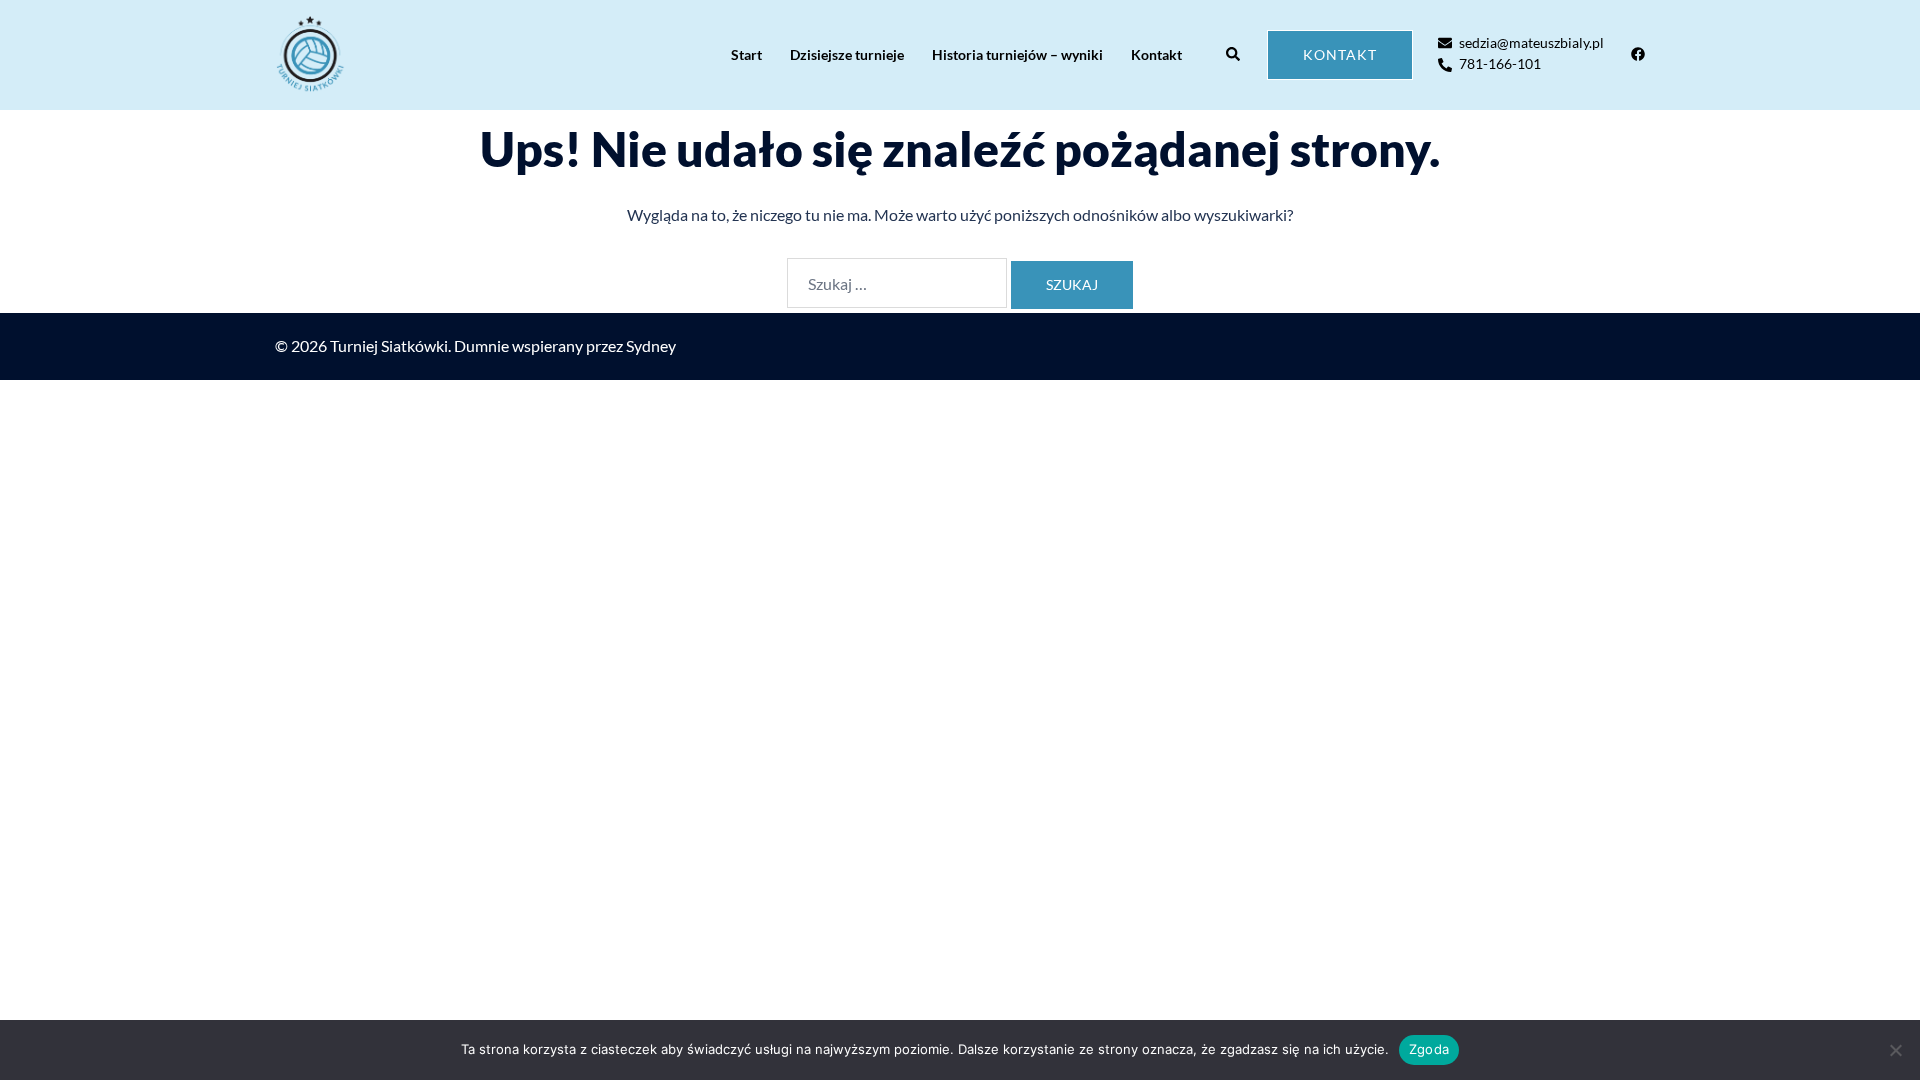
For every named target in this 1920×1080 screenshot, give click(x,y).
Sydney (651, 345)
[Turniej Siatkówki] (310, 55)
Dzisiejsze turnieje (847, 54)
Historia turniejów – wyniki (1017, 54)
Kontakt (1156, 54)
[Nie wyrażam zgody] (1895, 1050)
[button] (1234, 55)
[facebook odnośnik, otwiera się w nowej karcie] (1637, 53)
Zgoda (1429, 1049)
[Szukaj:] (897, 283)
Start (746, 54)
